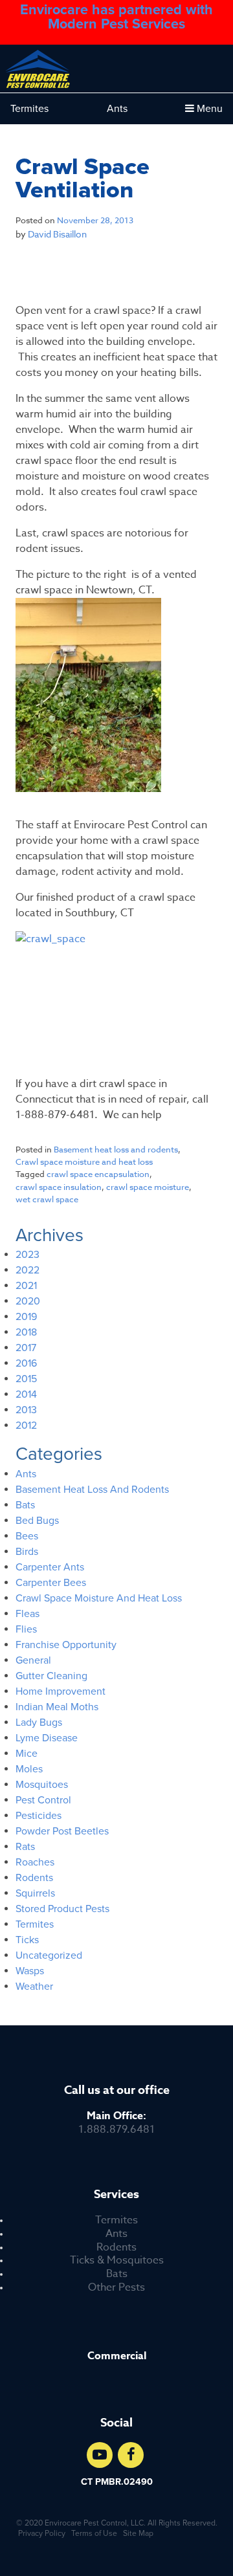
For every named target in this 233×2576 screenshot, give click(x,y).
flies (26, 1629)
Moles (29, 1769)
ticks (27, 1940)
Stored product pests (62, 1909)
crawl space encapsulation (98, 1174)
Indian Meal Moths (57, 1707)
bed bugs (37, 1521)
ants (26, 1474)
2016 (26, 1363)
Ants (117, 109)
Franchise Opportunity (66, 1645)
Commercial (117, 2356)
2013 (26, 1410)
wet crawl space (47, 1199)
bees (27, 1536)
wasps (30, 1971)
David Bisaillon (57, 234)
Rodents (116, 2248)
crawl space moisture (148, 1187)
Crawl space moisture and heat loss (84, 1161)
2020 (28, 1301)
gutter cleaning (51, 1676)
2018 (26, 1332)
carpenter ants (50, 1567)
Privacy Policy (42, 2533)
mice (27, 1754)
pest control (43, 1800)
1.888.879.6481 (116, 2123)
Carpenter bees (51, 1583)
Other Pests (116, 2288)
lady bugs (39, 1723)
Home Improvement (61, 1691)
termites (35, 1924)
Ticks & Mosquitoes (117, 2261)
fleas (28, 1614)
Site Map (138, 2533)
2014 (26, 1394)
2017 (26, 1348)
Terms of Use (94, 2533)
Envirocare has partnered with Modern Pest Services (116, 17)
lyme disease (47, 1738)
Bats (117, 2274)
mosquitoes (42, 1785)
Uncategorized (49, 1955)
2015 (26, 1379)
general (33, 1660)
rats (25, 1847)
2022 (28, 1270)
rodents (34, 1878)
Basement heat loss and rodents (116, 1149)
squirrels (35, 1893)
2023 (28, 1255)
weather (34, 1987)
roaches (35, 1862)
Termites (29, 109)
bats (25, 1505)
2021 (26, 1286)
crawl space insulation (59, 1187)
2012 (26, 1426)
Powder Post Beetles (62, 1831)
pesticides (39, 1816)
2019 (26, 1317)
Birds (27, 1552)
